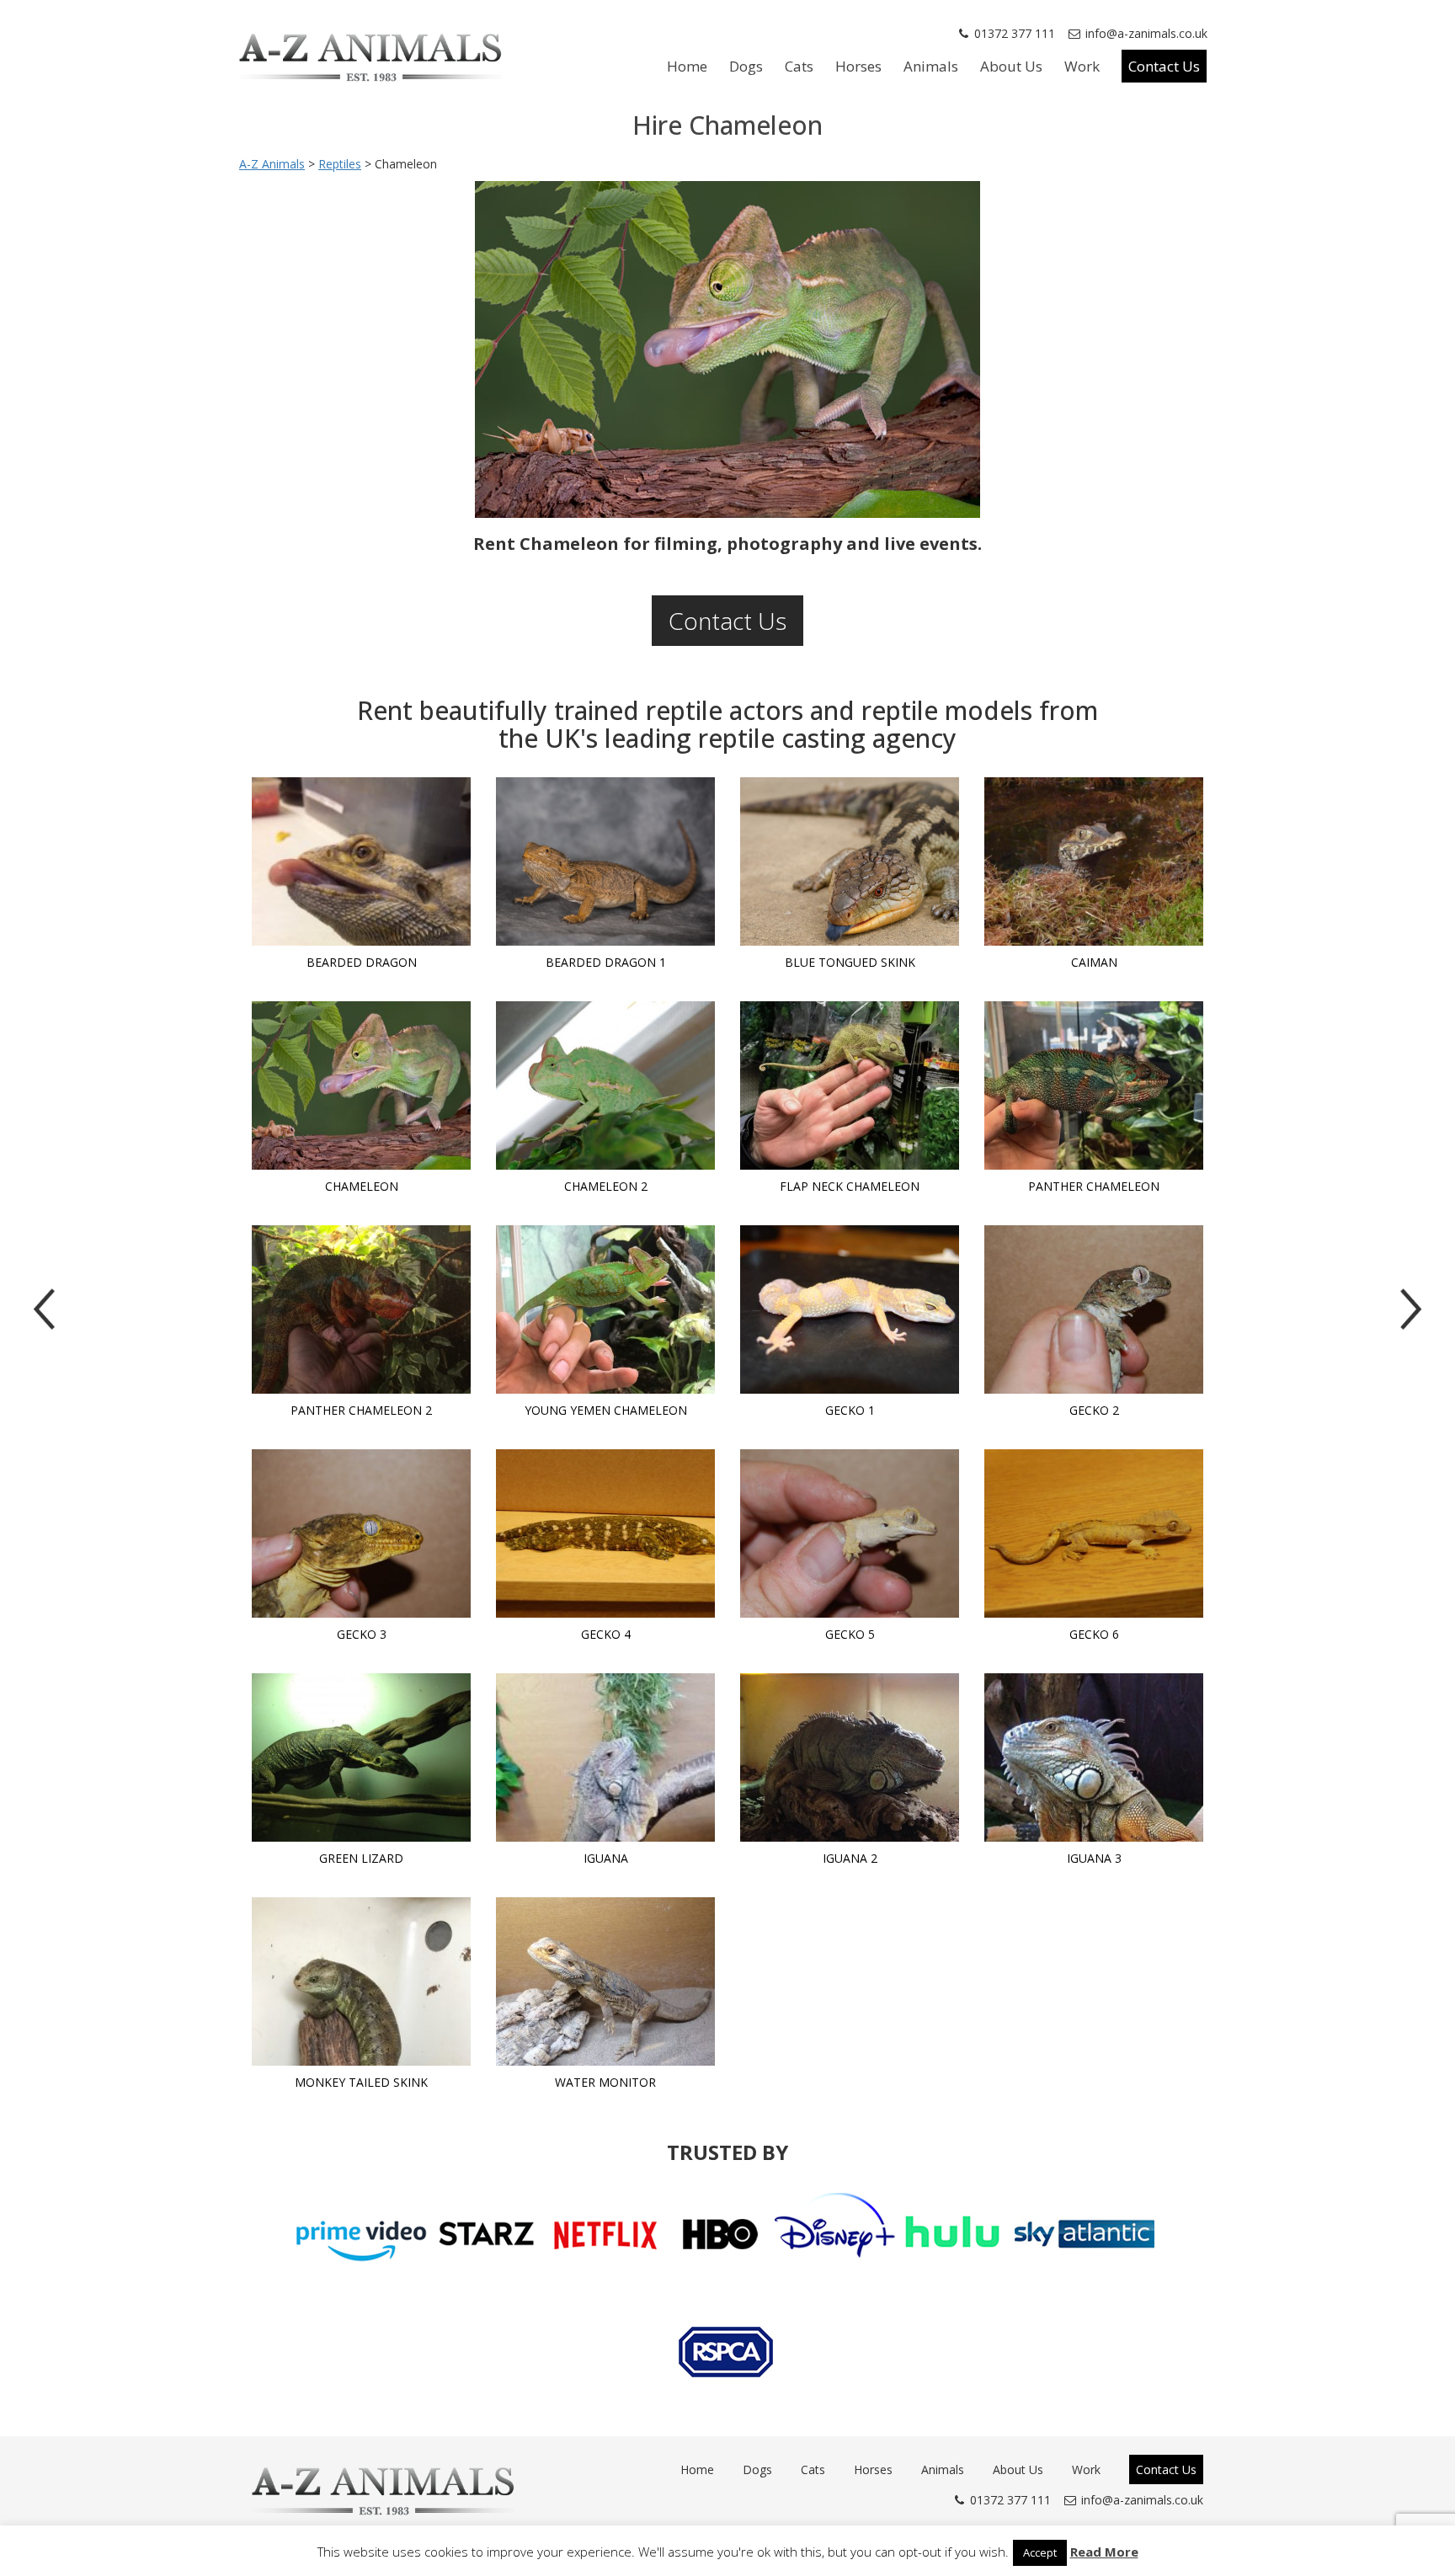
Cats (799, 66)
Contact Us (1164, 66)
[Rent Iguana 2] (850, 1757)
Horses (858, 66)
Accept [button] (1040, 2552)
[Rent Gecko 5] (850, 1533)
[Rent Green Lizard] (361, 1757)
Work (1082, 66)
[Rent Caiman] (1094, 861)
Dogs (746, 66)
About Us (1011, 66)
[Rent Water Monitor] (605, 1981)
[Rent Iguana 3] (1094, 1757)
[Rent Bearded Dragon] (361, 861)
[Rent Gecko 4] (605, 1533)
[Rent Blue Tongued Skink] (850, 861)
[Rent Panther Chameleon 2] (361, 1309)
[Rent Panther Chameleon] (1094, 1085)
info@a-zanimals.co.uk (1146, 33)
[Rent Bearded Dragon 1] (605, 861)
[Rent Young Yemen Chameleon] (605, 1309)
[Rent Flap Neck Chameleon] (850, 1085)
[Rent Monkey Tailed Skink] (361, 1981)
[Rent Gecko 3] (361, 1533)
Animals (931, 66)
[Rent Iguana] (605, 1757)
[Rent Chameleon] (361, 1085)
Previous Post (44, 1309)
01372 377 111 (1015, 33)
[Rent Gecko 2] (1094, 1309)
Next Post (1411, 1309)
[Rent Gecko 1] (850, 1309)
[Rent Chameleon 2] (605, 1085)
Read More (1104, 2552)
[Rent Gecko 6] (1094, 1533)
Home (687, 66)
